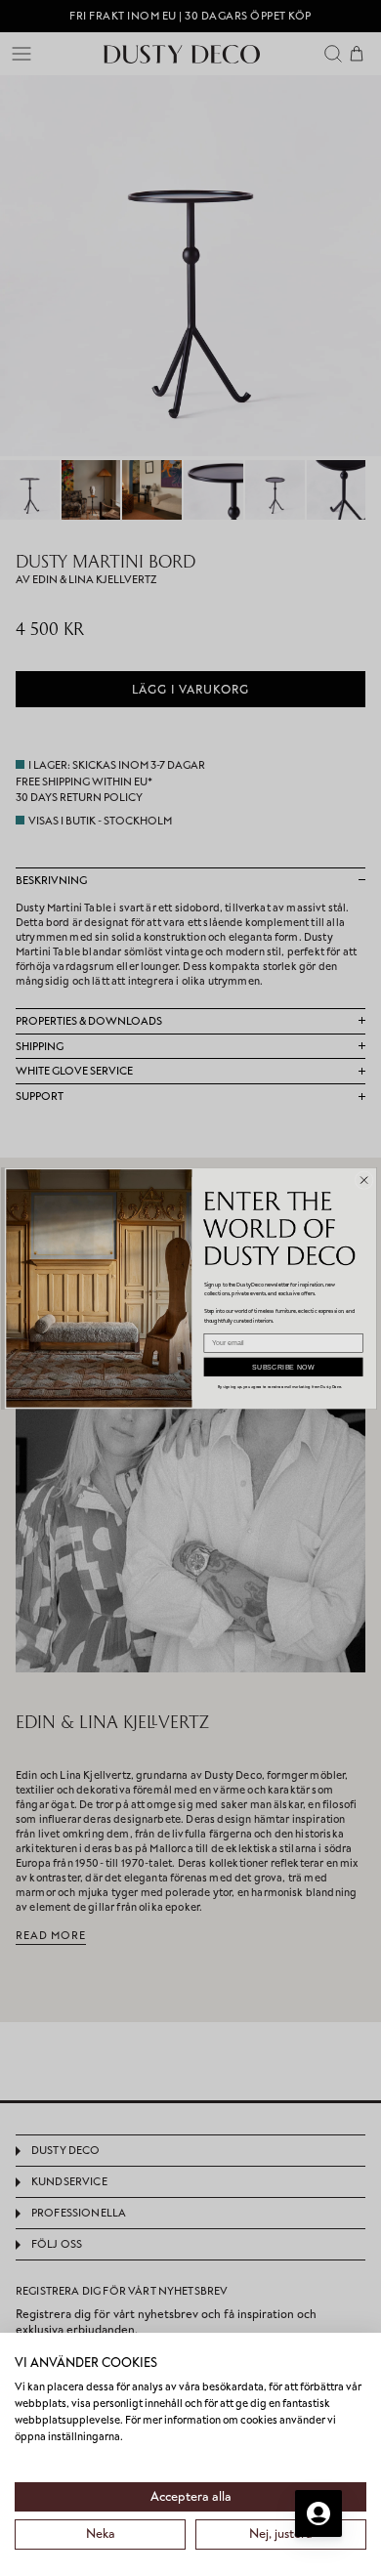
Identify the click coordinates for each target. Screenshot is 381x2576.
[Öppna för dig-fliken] (318, 2513)
